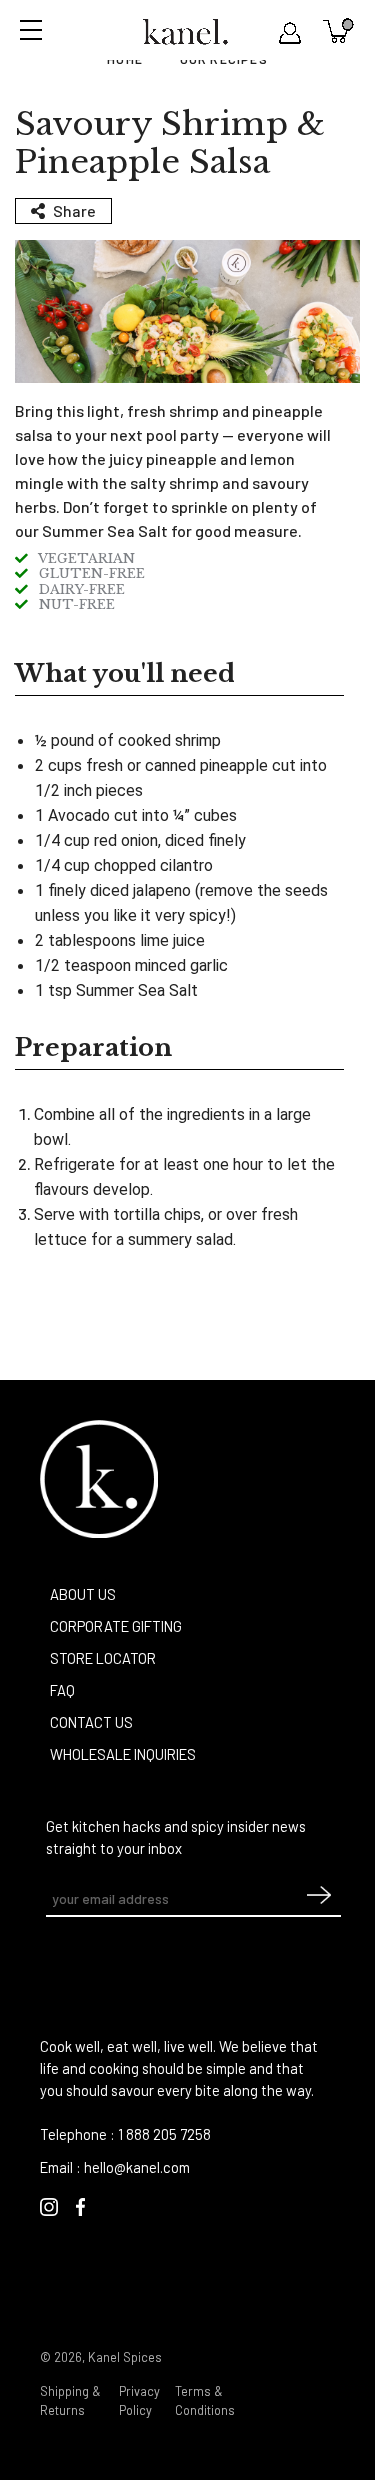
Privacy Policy (139, 2400)
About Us (83, 1594)
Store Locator (103, 1658)
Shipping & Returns (70, 2400)
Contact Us (91, 1722)
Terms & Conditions (205, 2400)
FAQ (62, 1690)
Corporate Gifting (116, 1626)
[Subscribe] (319, 1900)
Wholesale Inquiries (123, 1754)
